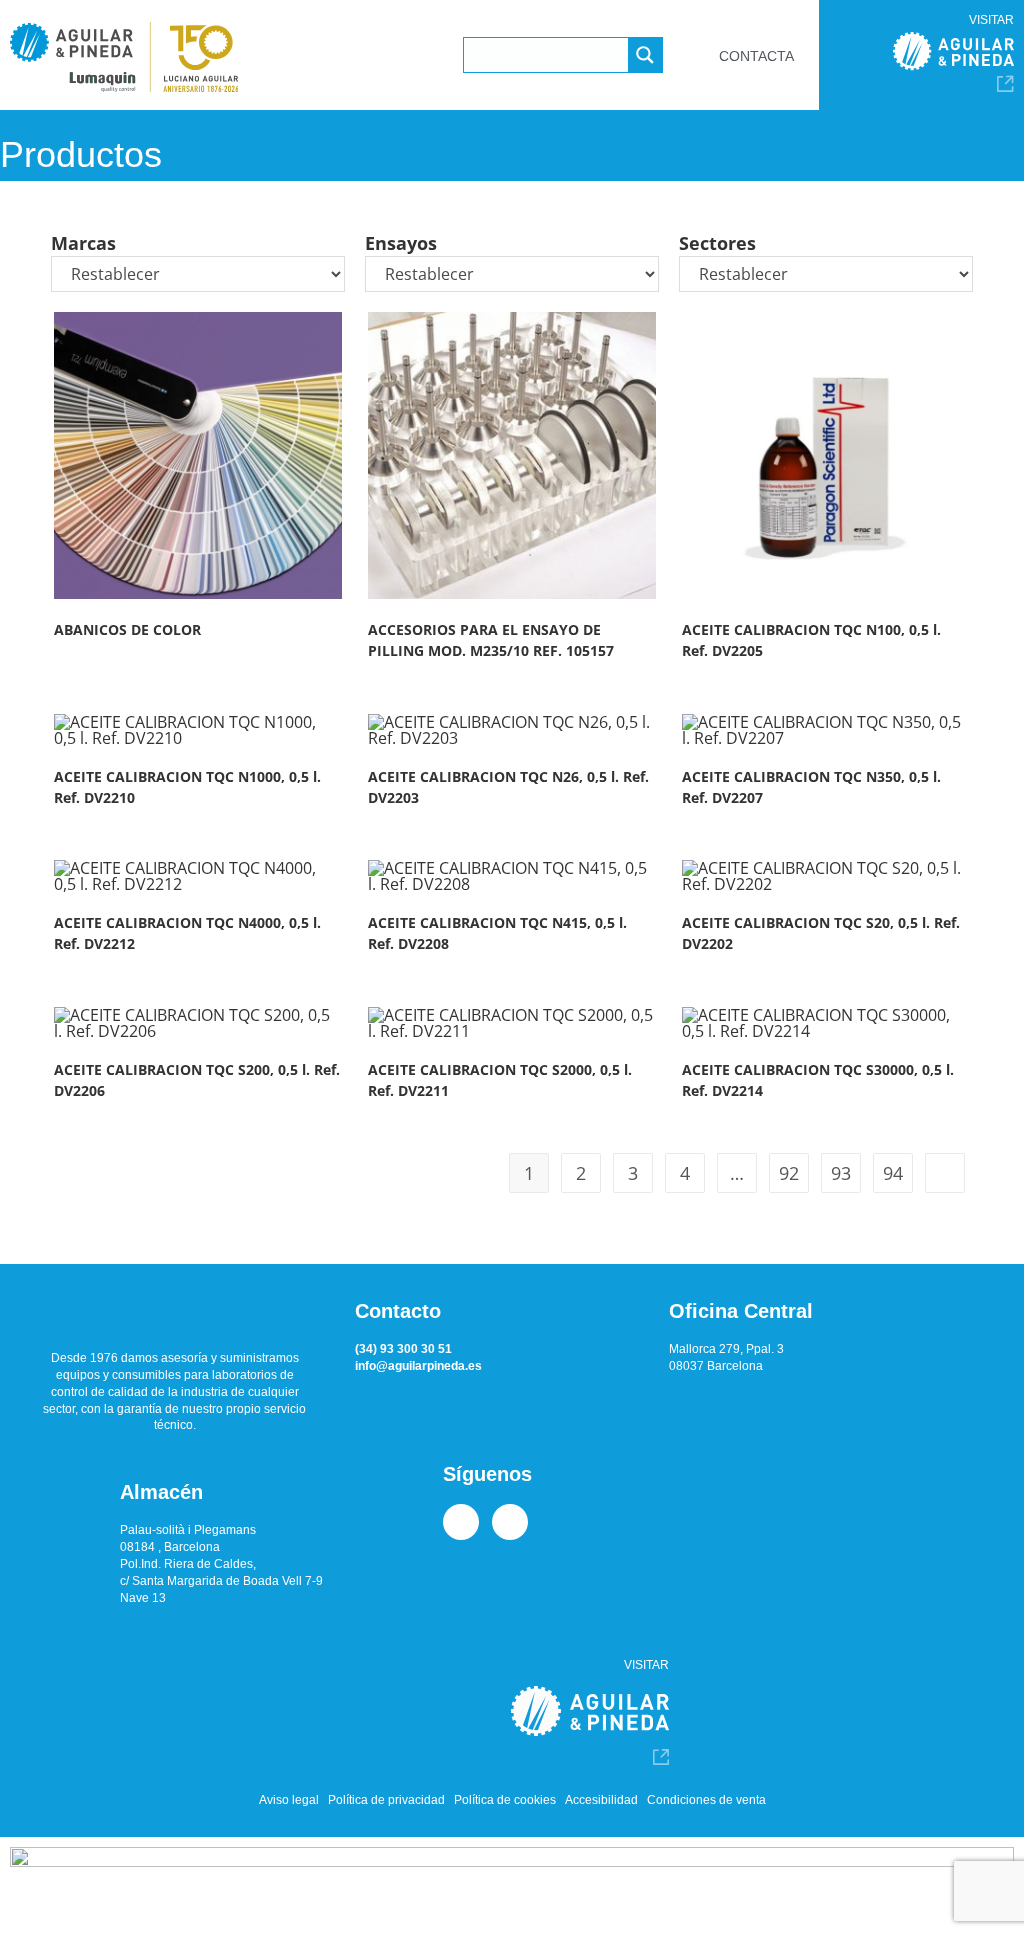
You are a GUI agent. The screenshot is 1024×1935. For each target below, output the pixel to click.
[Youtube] (510, 1522)
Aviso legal (289, 1800)
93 (841, 1173)
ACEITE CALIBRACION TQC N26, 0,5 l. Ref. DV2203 (508, 787)
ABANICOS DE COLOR (127, 629)
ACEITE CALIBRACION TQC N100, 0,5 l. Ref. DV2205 (811, 640)
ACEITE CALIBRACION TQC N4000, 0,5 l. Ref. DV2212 (187, 933)
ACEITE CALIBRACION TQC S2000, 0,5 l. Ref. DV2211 (500, 1080)
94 (893, 1173)
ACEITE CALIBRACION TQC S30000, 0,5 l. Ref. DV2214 (818, 1080)
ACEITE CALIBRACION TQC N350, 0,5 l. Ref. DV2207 (811, 787)
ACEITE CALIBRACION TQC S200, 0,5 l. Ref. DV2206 (197, 1080)
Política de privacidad (386, 1800)
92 (789, 1173)
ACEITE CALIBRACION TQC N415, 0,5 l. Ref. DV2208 (497, 933)
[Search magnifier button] (645, 55)
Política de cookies (505, 1800)
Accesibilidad (601, 1800)
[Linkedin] (461, 1522)
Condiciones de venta (706, 1800)
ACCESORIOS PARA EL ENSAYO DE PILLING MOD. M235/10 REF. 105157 (491, 640)
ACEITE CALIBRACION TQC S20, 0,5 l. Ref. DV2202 (821, 933)
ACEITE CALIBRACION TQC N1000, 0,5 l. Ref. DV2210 (187, 787)
